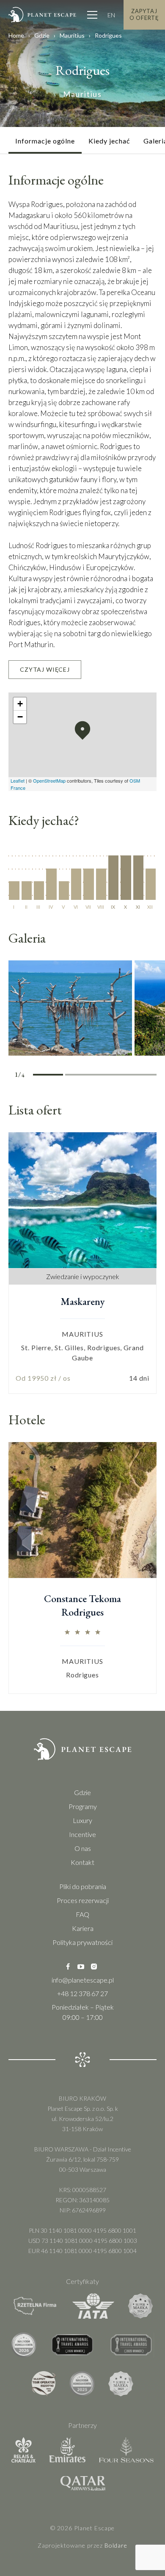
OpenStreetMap (49, 781)
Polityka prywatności (82, 1942)
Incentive (82, 1834)
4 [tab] (141, 1076)
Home (16, 35)
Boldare (116, 2545)
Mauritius (72, 35)
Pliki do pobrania (83, 1886)
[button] (82, 731)
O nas (83, 1848)
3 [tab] (111, 1076)
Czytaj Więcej (45, 669)
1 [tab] (48, 1076)
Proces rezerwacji (83, 1900)
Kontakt (82, 1862)
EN (111, 15)
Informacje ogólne (45, 141)
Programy (83, 1806)
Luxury (82, 1820)
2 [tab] (80, 1076)
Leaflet (18, 781)
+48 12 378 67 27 (82, 1993)
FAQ (82, 1914)
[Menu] (92, 15)
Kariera (83, 1928)
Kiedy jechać (109, 141)
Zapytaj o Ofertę (144, 14)
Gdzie (42, 35)
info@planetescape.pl (83, 1980)
